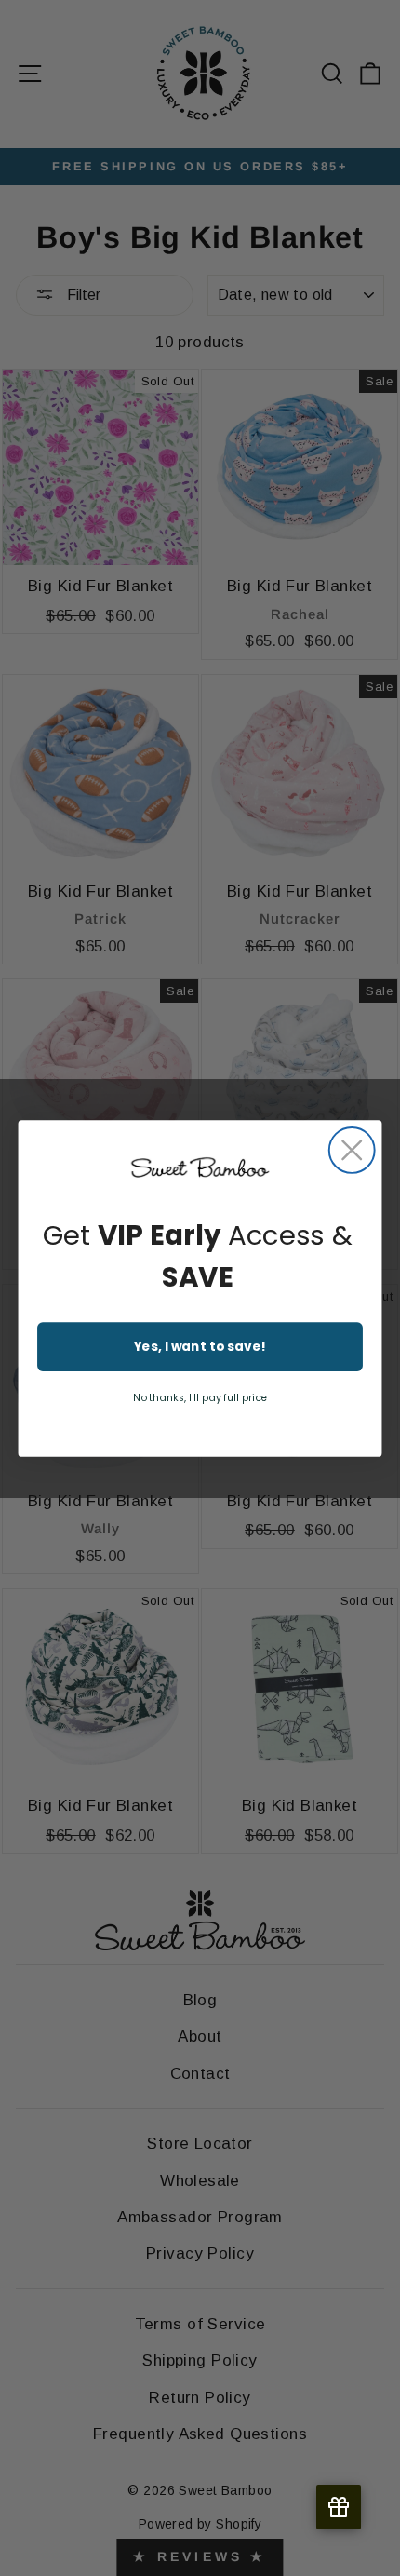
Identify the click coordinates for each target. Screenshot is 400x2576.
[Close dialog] (352, 1150)
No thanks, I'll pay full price (200, 1397)
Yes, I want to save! (200, 1346)
